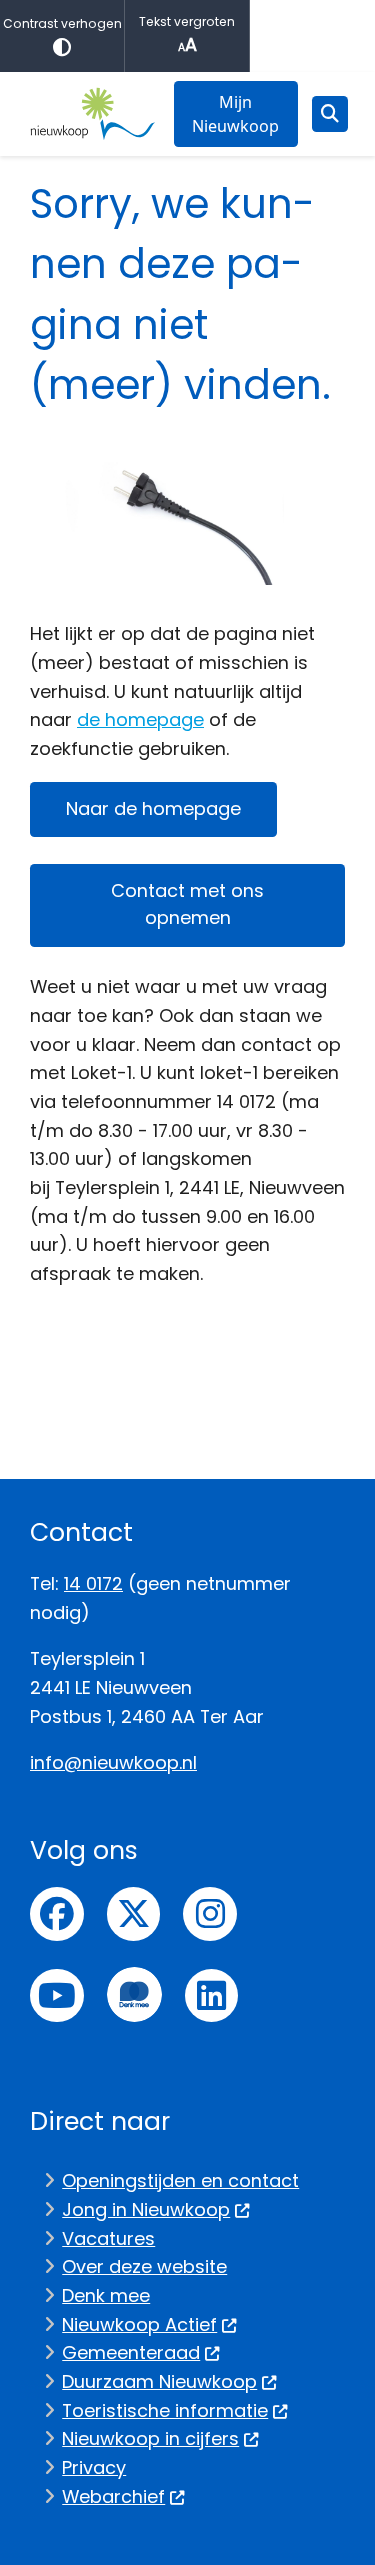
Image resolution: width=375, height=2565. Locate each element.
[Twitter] (134, 1914)
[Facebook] (57, 1914)
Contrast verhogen (62, 23)
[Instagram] (210, 1914)
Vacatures (108, 2238)
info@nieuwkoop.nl (113, 1762)
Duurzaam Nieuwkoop (159, 2381)
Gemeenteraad (131, 2352)
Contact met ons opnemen (187, 904)
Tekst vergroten (187, 21)
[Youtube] (57, 1996)
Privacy (94, 2467)
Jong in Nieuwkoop (146, 2209)
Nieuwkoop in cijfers (150, 2438)
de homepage (140, 719)
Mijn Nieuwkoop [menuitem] (235, 114)
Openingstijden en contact (180, 2180)
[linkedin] (212, 1996)
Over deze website (144, 2266)
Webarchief (113, 2496)
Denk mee (106, 2295)
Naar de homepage (153, 808)
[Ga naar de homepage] (93, 114)
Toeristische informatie (165, 2410)
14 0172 (93, 1583)
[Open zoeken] (330, 114)
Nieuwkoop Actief (139, 2324)
